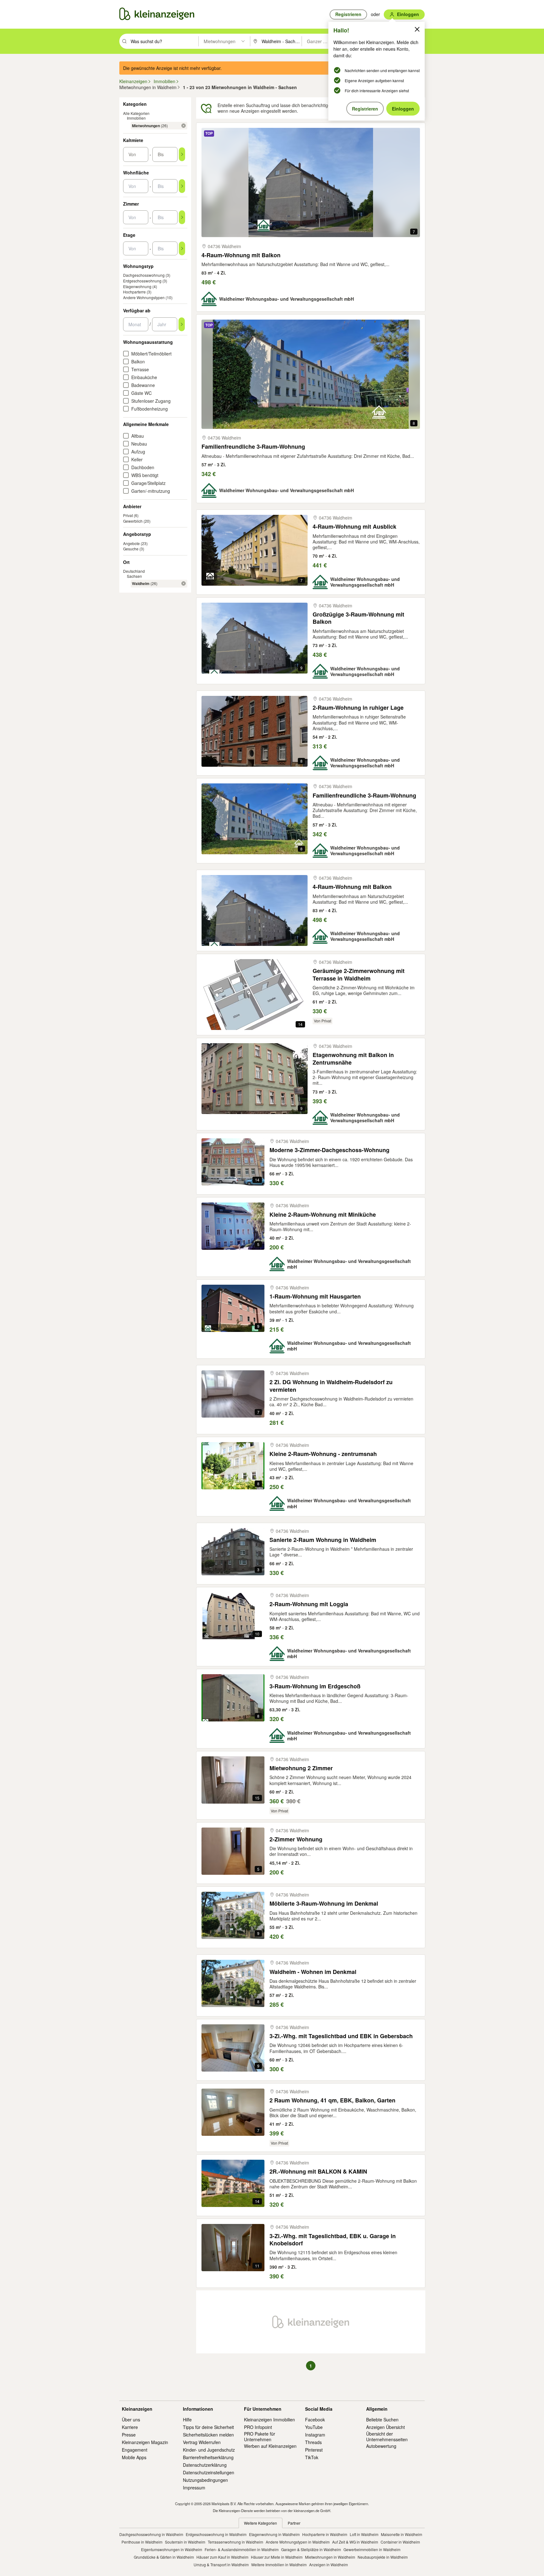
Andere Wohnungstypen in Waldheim (298, 2542)
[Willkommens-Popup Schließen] (417, 29)
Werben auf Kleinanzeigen (270, 2446)
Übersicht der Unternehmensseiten (387, 2437)
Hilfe (187, 2420)
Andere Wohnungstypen (144, 297)
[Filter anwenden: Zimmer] (182, 217)
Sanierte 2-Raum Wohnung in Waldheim (323, 1540)
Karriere (130, 2427)
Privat (128, 515)
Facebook (315, 2420)
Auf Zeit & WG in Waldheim (355, 2542)
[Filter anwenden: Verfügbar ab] (182, 324)
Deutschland (134, 571)
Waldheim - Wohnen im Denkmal (313, 1972)
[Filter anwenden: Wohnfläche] (182, 186)
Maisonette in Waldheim (402, 2534)
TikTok (312, 2457)
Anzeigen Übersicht (385, 2427)
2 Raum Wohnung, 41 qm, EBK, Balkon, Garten (332, 2100)
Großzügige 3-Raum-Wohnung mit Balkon (358, 618)
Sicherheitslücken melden (208, 2435)
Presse (129, 2435)
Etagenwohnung (137, 286)
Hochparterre (134, 292)
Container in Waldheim (400, 2542)
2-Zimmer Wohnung (296, 1839)
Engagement (135, 2450)
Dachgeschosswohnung (144, 275)
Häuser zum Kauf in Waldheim (222, 2557)
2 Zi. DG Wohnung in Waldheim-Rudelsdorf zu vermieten (331, 1386)
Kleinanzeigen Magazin (145, 2442)
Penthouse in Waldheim (142, 2542)
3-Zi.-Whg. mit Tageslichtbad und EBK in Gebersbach (341, 2036)
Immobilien (136, 118)
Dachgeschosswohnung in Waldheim (151, 2534)
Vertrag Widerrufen (202, 2442)
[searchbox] (164, 41)
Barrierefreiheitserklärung (208, 2457)
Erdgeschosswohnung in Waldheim (216, 2534)
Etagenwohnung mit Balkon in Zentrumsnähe (353, 1059)
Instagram (315, 2435)
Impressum (194, 2488)
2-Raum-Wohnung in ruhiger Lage (358, 708)
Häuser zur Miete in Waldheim (277, 2557)
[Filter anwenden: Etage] (182, 248)
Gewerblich (133, 521)
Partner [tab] (294, 2523)
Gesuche (131, 549)
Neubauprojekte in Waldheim (383, 2557)
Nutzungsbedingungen (205, 2480)
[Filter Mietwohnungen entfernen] (184, 126)
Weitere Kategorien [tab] (261, 2523)
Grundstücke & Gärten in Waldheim (164, 2557)
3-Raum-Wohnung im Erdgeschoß (315, 1686)
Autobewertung (381, 2446)
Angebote (131, 543)
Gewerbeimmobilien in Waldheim (372, 2549)
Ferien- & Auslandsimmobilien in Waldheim (242, 2549)
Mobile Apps (134, 2457)
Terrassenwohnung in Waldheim (235, 2542)
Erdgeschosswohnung (142, 281)
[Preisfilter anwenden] (182, 154)
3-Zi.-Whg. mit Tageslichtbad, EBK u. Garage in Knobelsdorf (333, 2240)
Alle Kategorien (136, 113)
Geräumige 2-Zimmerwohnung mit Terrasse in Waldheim (359, 975)
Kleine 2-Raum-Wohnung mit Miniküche (323, 1215)
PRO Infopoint (258, 2427)
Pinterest (314, 2450)
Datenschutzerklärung (205, 2465)
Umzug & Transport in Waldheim (221, 2565)
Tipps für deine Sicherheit (208, 2427)
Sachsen (134, 576)
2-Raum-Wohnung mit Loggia (309, 1604)
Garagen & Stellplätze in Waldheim (311, 2549)
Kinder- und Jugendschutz (209, 2450)
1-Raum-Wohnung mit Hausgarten (315, 1297)
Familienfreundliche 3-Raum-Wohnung (253, 447)
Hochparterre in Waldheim (325, 2534)
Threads (313, 2442)
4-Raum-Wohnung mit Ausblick (354, 527)
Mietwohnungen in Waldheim (330, 2557)
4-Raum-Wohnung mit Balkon (241, 255)
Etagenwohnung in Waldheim (274, 2534)
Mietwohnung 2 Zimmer (301, 1768)
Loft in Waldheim (364, 2534)
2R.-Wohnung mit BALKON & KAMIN (318, 2172)
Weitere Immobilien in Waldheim (279, 2565)
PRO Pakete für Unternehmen (260, 2437)
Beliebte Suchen (382, 2420)
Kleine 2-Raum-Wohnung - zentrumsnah (323, 1454)
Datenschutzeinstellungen (209, 2472)
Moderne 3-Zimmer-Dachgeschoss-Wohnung (329, 1150)
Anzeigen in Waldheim (329, 2565)
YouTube (314, 2427)
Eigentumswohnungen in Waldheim (172, 2549)
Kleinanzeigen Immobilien (269, 2420)
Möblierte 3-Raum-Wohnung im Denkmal (324, 1904)
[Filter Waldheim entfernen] (184, 583)
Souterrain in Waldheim (185, 2542)
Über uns (131, 2420)
